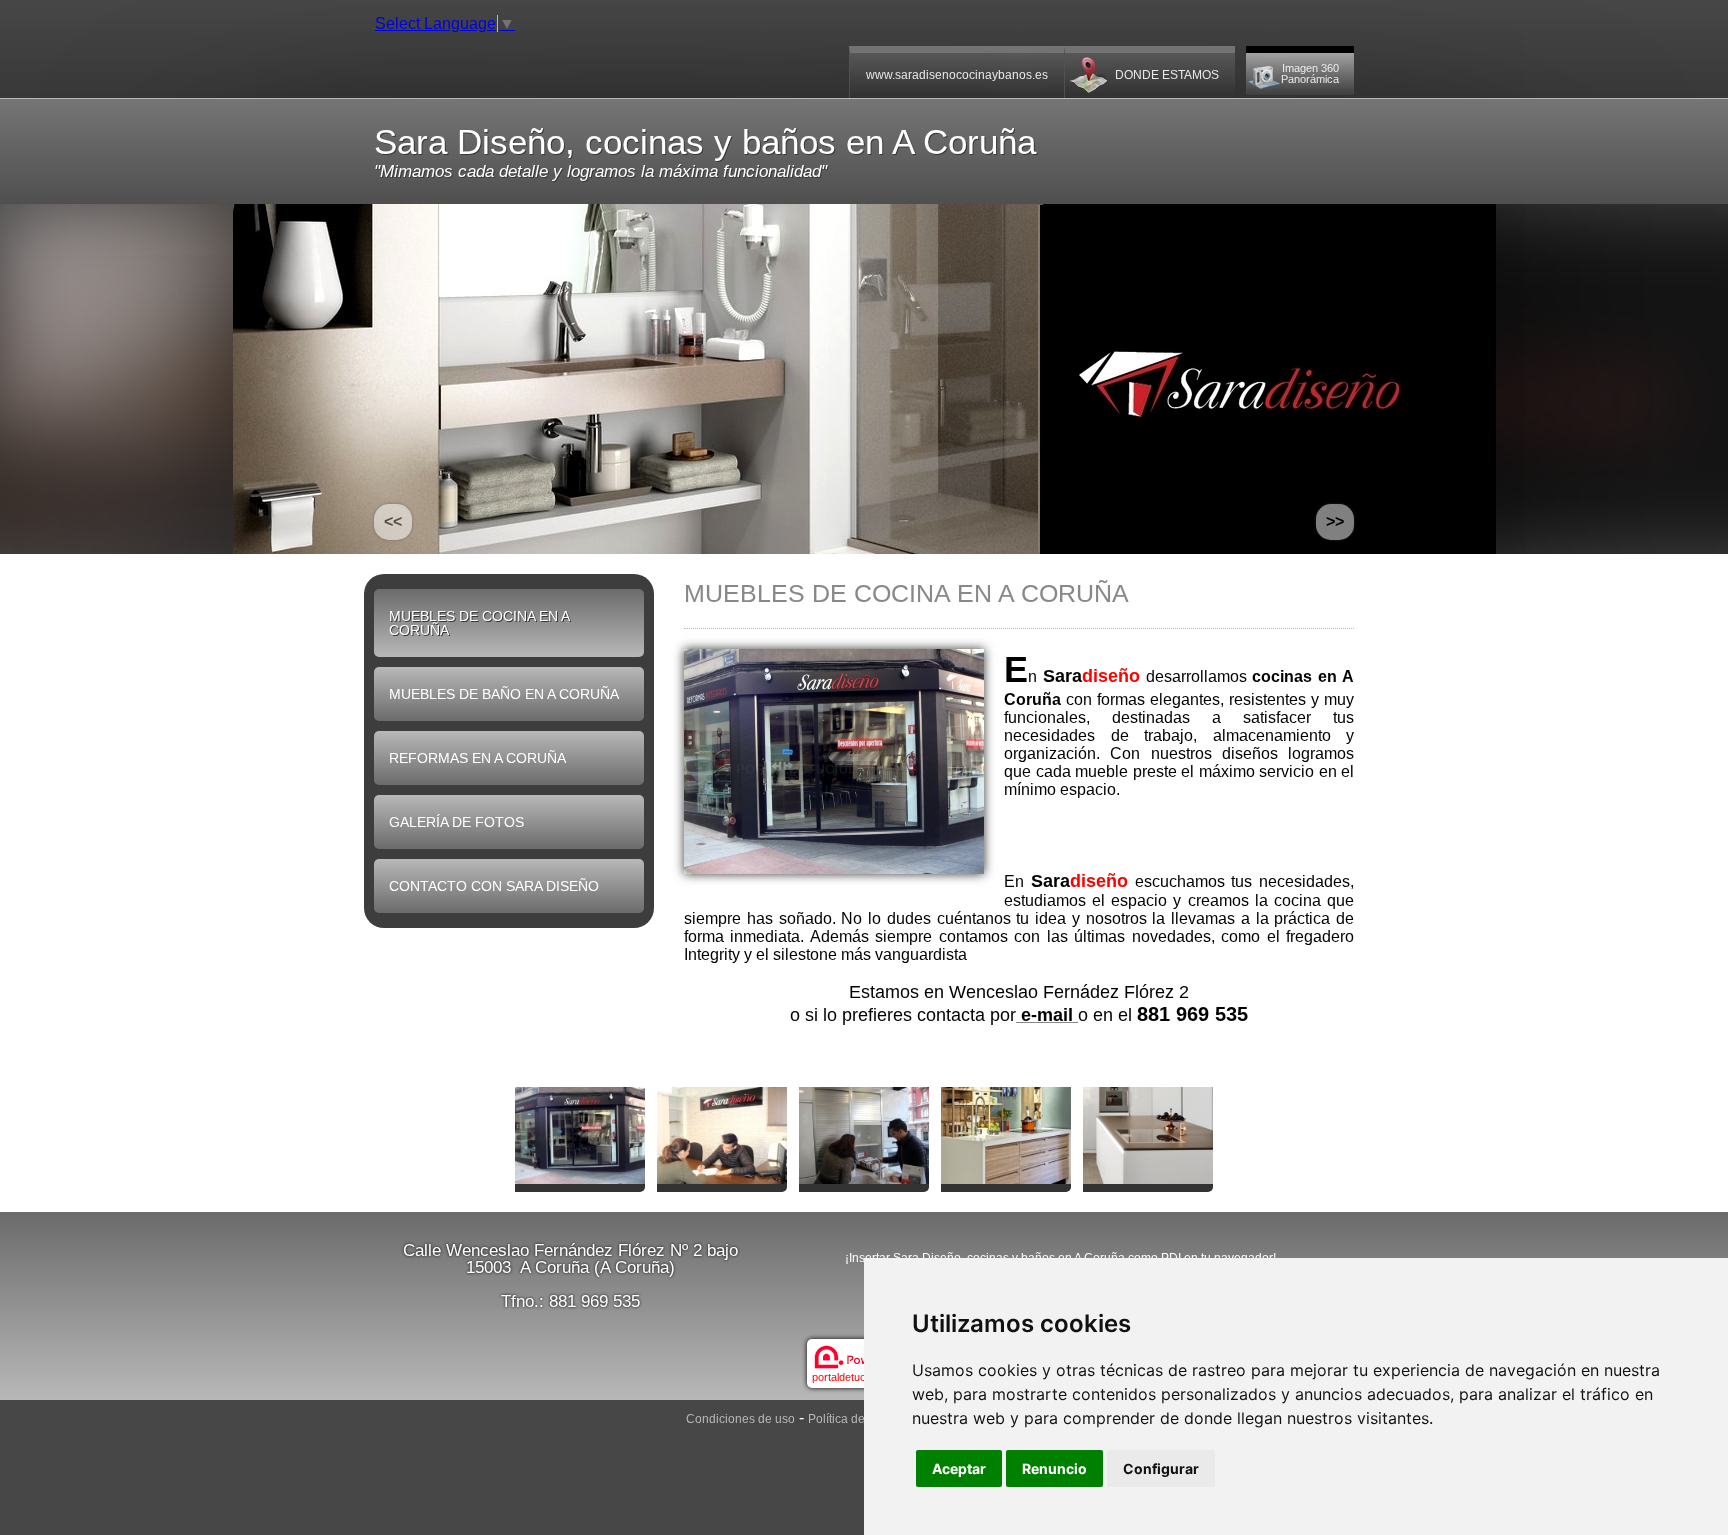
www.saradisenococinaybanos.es (957, 75)
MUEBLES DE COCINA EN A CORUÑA (479, 623)
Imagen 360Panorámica (1310, 73)
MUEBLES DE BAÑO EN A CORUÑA (504, 694)
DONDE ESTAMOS (1167, 75)
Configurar (1161, 1468)
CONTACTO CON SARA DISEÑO (494, 886)
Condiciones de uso (740, 1419)
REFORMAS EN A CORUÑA (477, 758)
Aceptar (959, 1468)
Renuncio (1054, 1468)
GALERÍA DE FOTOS (456, 822)
